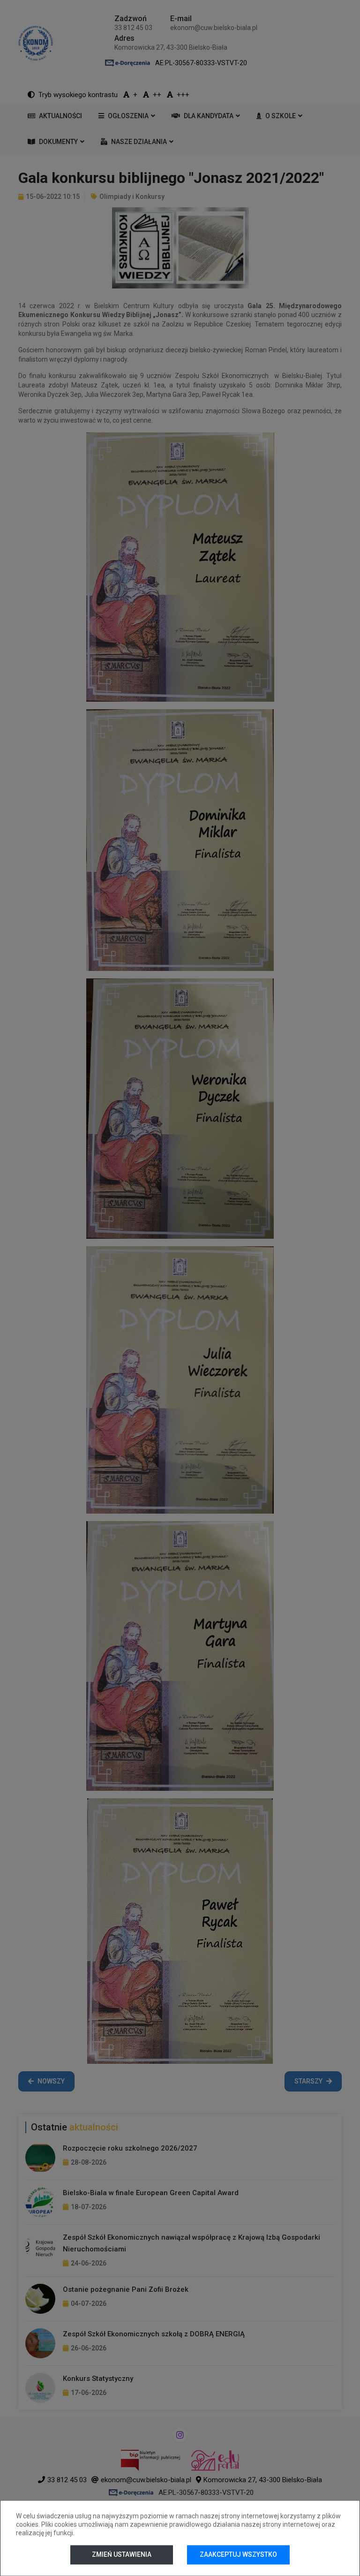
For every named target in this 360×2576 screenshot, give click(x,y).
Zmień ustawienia (122, 2554)
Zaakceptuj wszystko (238, 2554)
